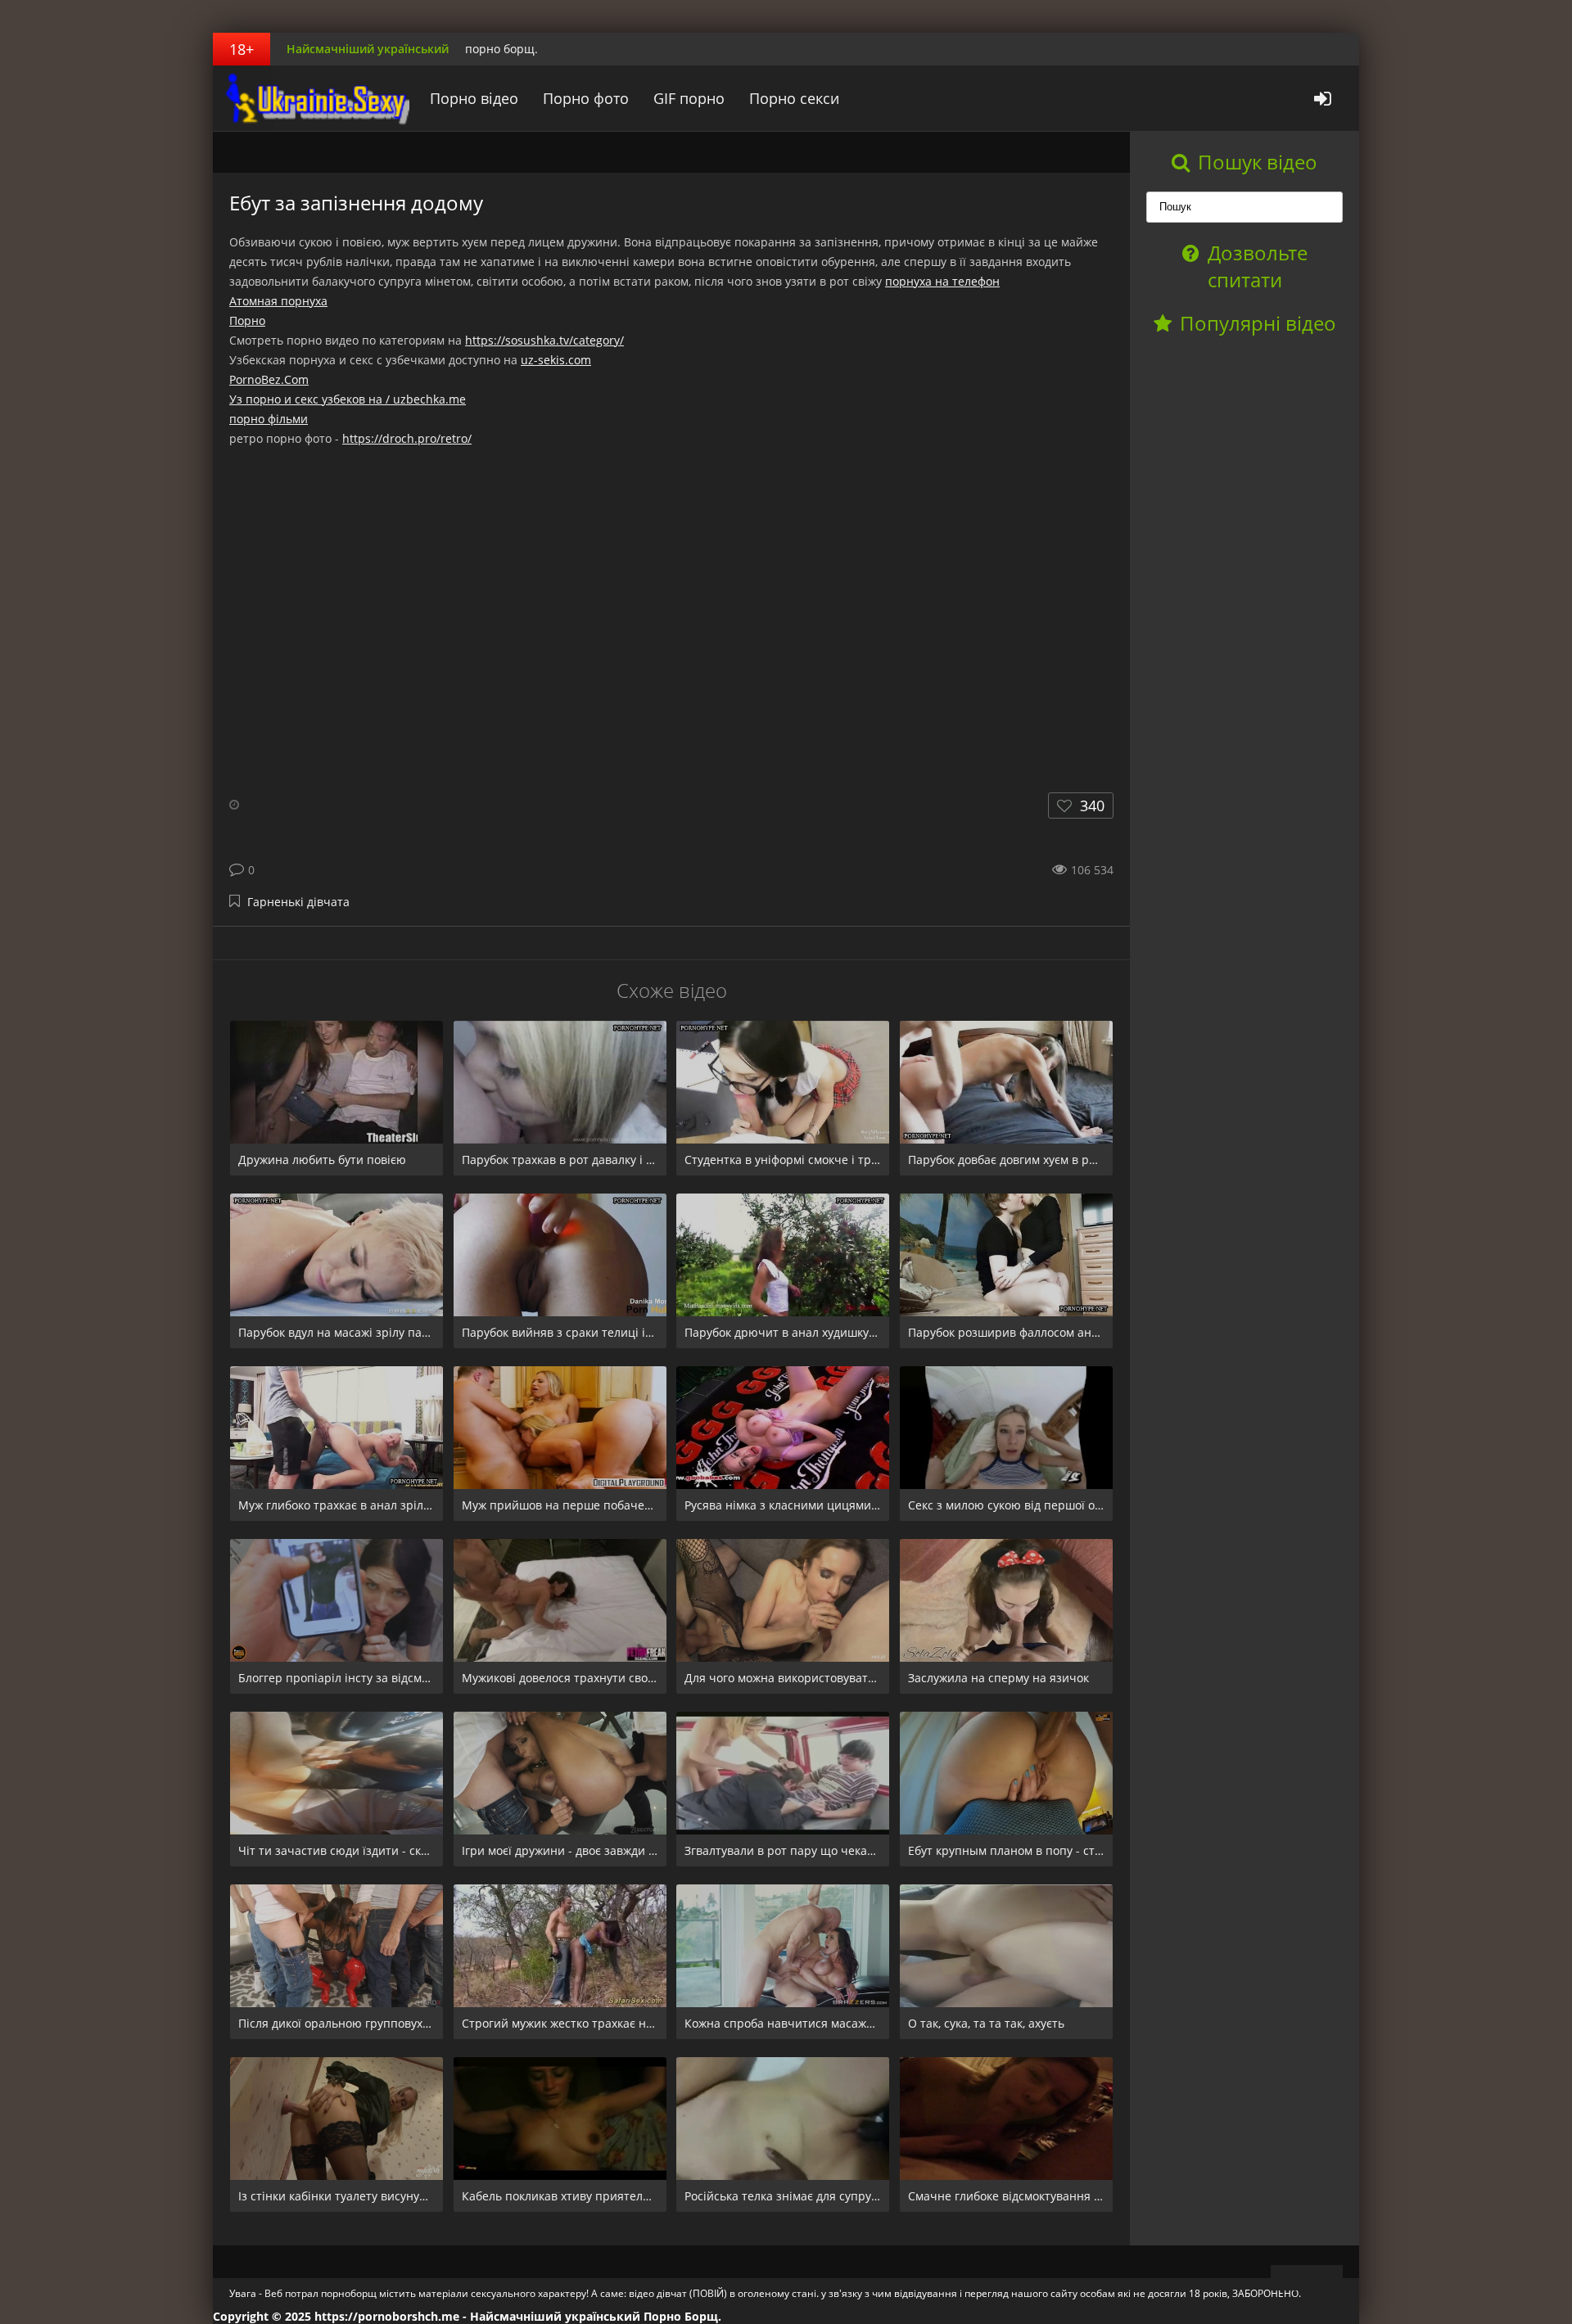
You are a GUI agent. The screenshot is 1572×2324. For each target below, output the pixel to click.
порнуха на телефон (942, 281)
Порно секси (794, 98)
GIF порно (689, 98)
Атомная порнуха (278, 301)
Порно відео (474, 98)
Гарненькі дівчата (298, 902)
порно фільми (269, 419)
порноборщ (315, 98)
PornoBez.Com (269, 379)
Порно (247, 320)
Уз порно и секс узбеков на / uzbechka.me (348, 399)
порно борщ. (501, 49)
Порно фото (586, 98)
